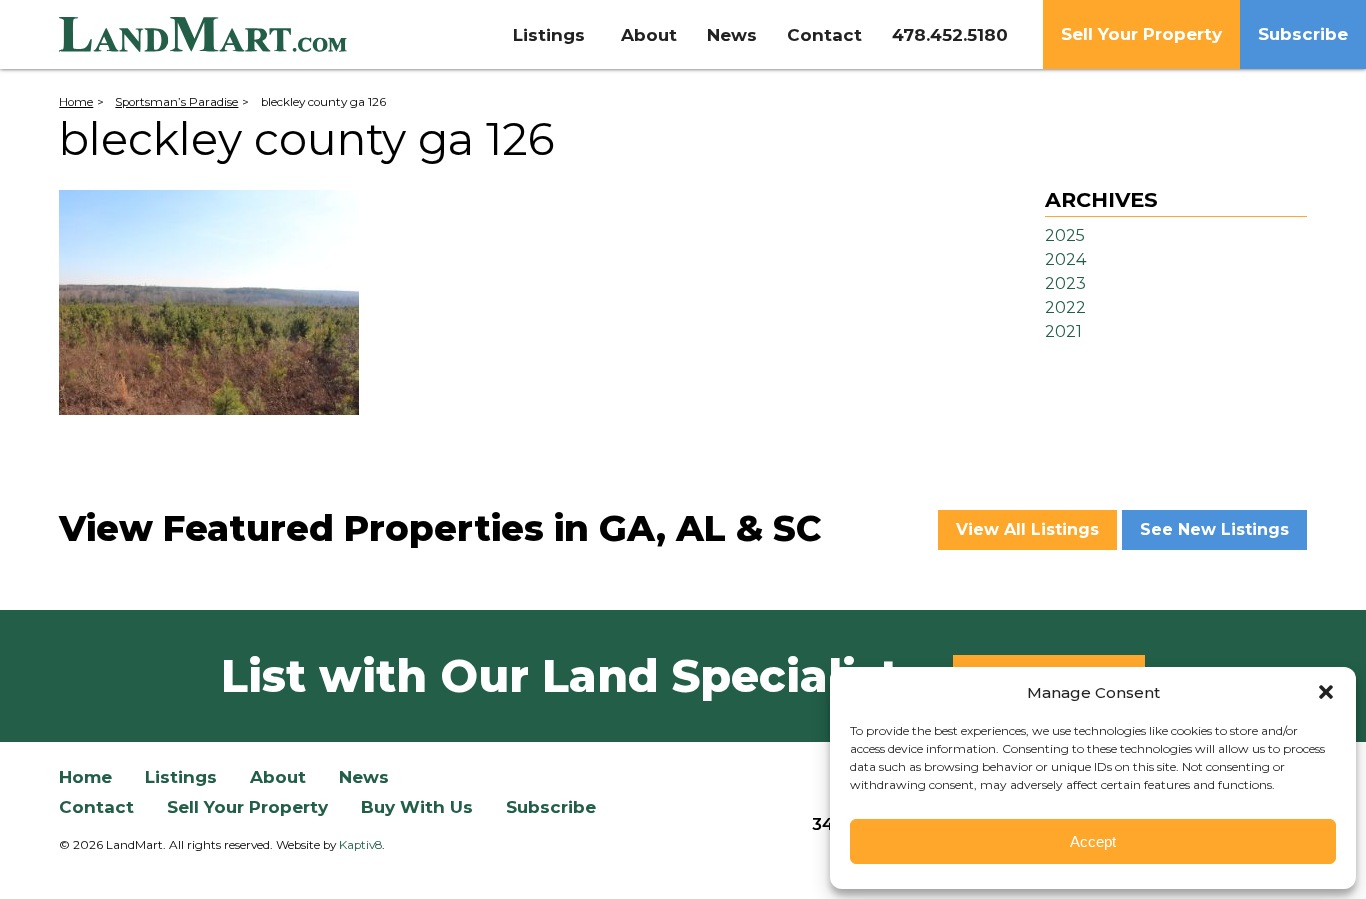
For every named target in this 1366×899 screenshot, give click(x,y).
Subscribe (1303, 34)
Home (76, 102)
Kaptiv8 (360, 845)
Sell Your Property (1141, 34)
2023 (1065, 283)
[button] (1326, 692)
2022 (1065, 307)
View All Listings (1027, 529)
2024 (1065, 259)
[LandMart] (219, 35)
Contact (824, 35)
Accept (1093, 841)
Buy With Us (417, 807)
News (732, 35)
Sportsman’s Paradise (176, 102)
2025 (1065, 235)
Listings (549, 35)
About (649, 35)
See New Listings (1214, 529)
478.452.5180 (950, 35)
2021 (1063, 331)
